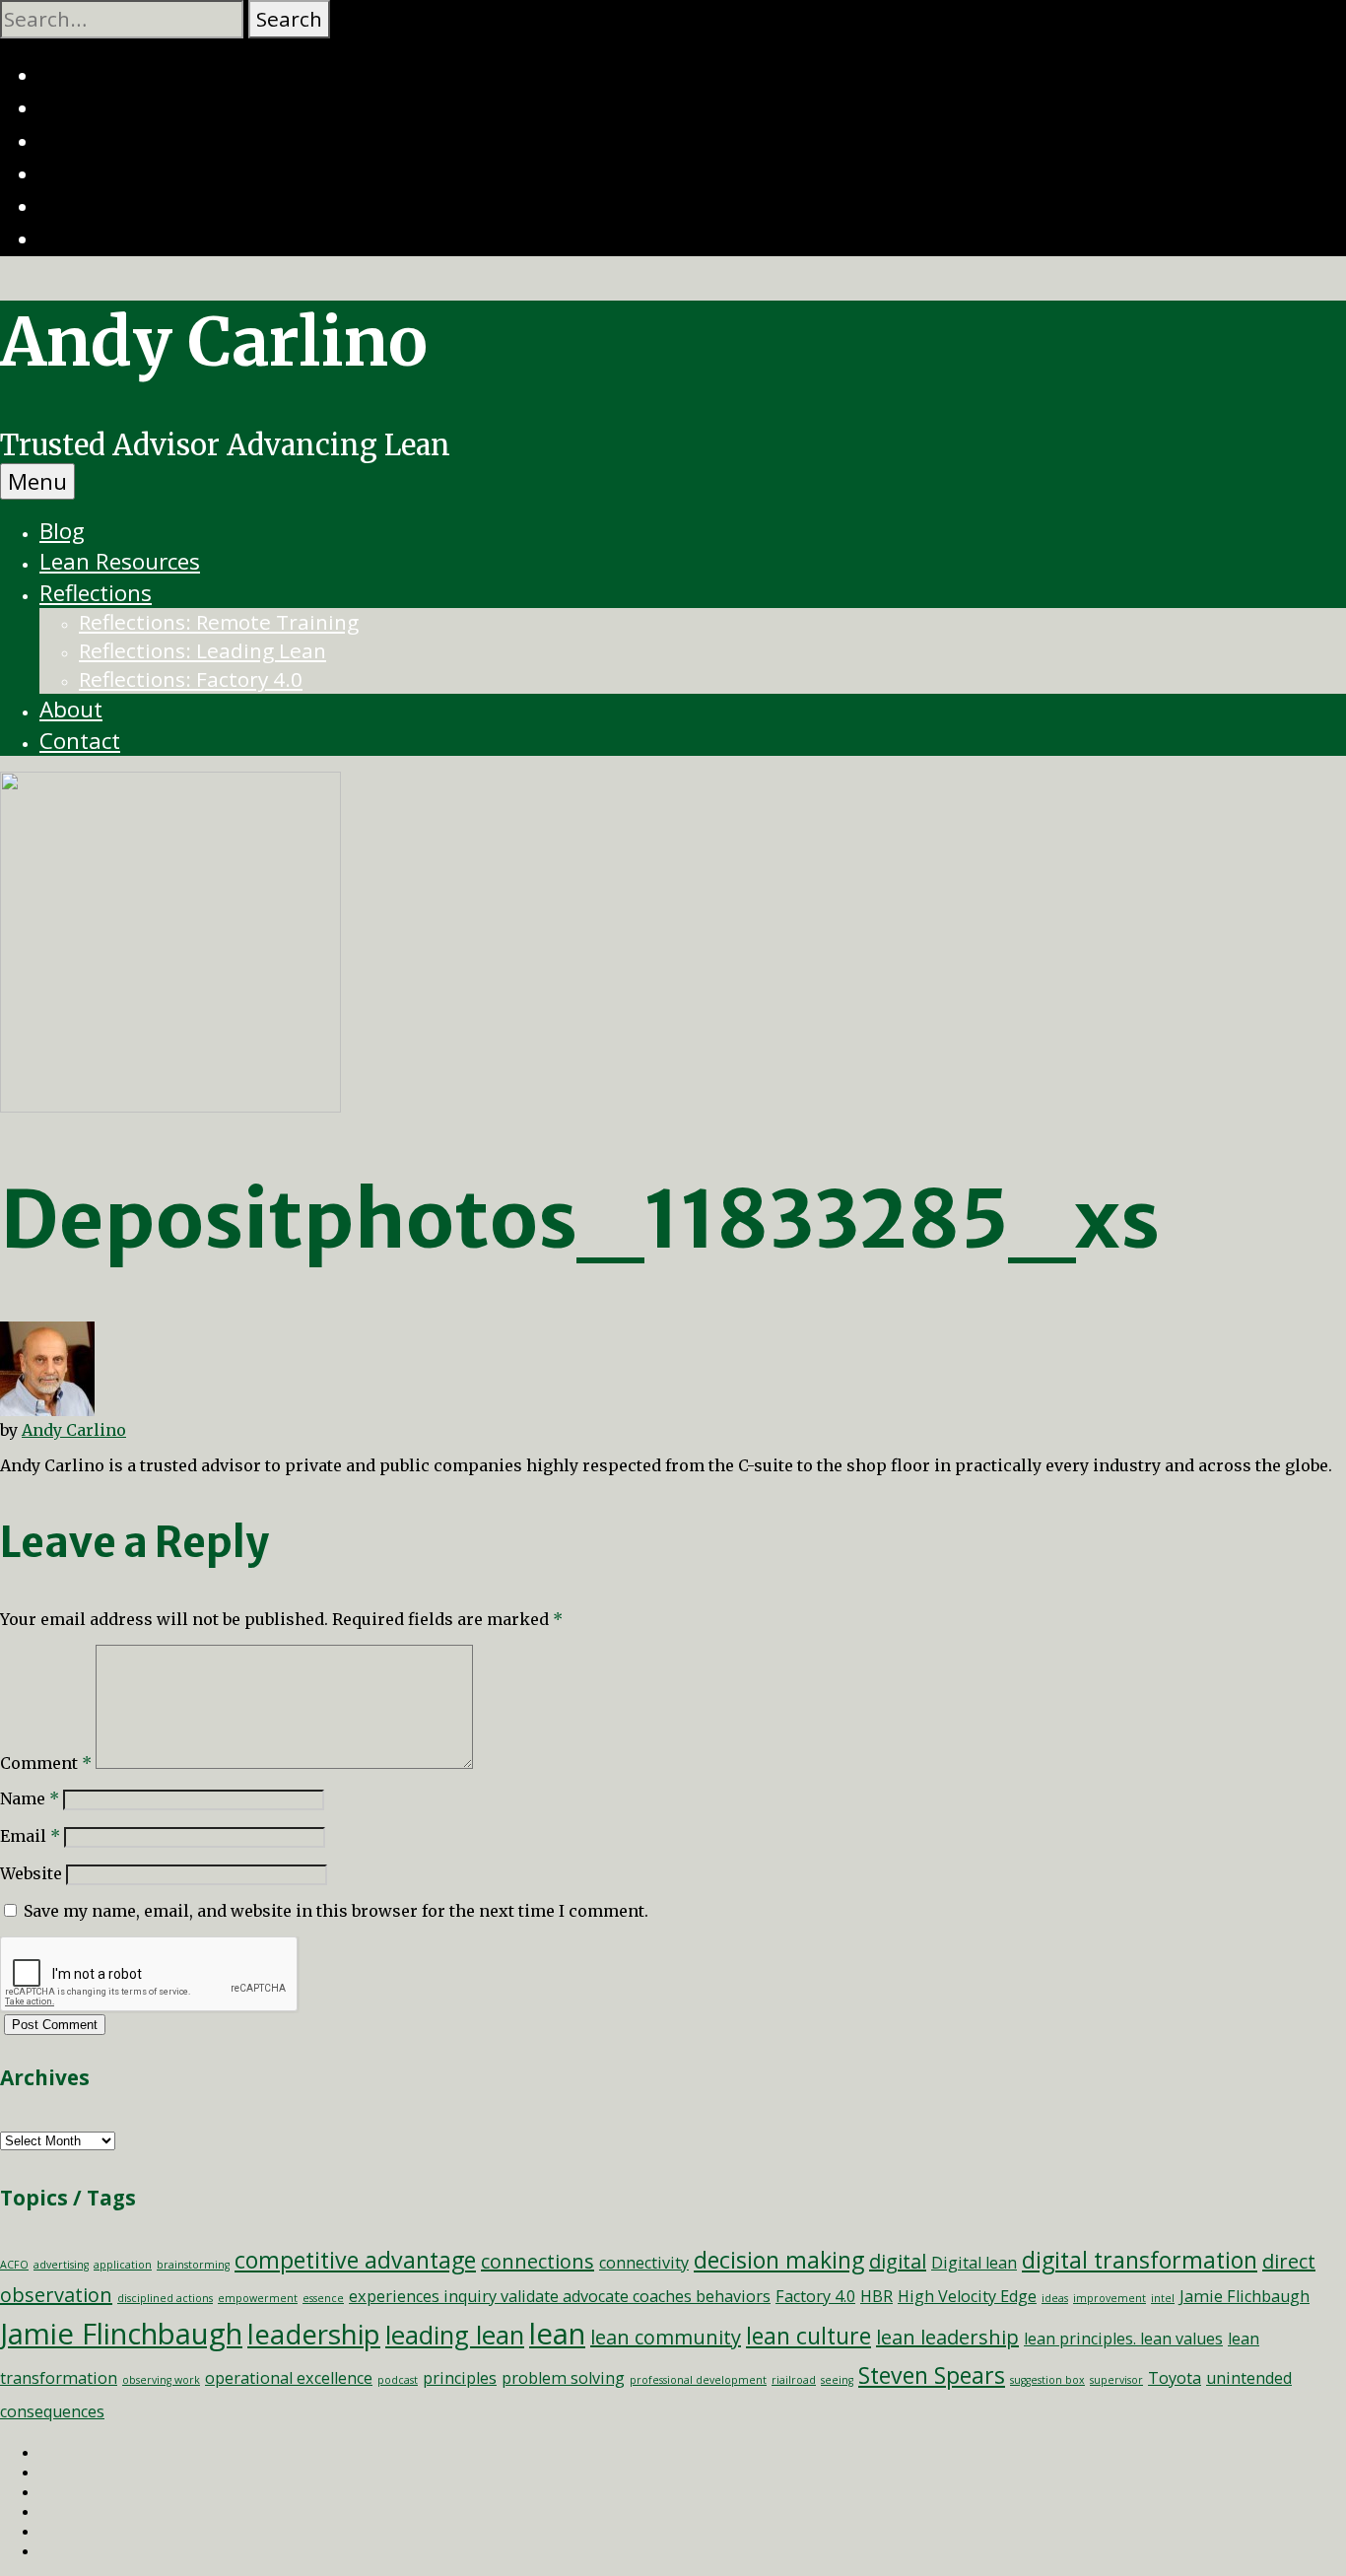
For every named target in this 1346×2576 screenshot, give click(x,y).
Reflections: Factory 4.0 (191, 679)
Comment (46, 1763)
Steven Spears (932, 2375)
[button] (289, 19)
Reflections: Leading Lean (202, 650)
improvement (1110, 2298)
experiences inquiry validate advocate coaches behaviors (560, 2296)
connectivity (644, 2263)
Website (31, 1873)
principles (460, 2378)
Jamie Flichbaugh (1245, 2296)
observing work (161, 2380)
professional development (698, 2380)
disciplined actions (165, 2298)
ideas (1055, 2298)
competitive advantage (355, 2260)
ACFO (14, 2265)
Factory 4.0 (815, 2296)
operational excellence (289, 2378)
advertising (61, 2265)
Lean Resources (120, 561)
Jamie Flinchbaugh (121, 2334)
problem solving (563, 2378)
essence (323, 2298)
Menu (37, 481)
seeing (837, 2380)
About (71, 709)
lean (557, 2334)
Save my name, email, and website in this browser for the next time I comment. (336, 1911)
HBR (876, 2296)
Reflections (96, 593)
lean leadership (947, 2337)
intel (1163, 2298)
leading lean (455, 2335)
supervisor (1116, 2380)
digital (898, 2261)
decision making (779, 2260)
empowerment (258, 2298)
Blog (62, 531)
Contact (80, 741)
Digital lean (974, 2263)
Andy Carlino (214, 342)
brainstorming (193, 2265)
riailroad (794, 2380)
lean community (666, 2337)
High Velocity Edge (967, 2296)
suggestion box (1047, 2380)
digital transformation (1140, 2260)
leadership (314, 2334)
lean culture (808, 2336)
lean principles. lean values (1123, 2339)
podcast (398, 2380)
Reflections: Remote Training (219, 622)
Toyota (1175, 2378)
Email (30, 1836)
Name (30, 1798)
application (123, 2265)
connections (538, 2261)
